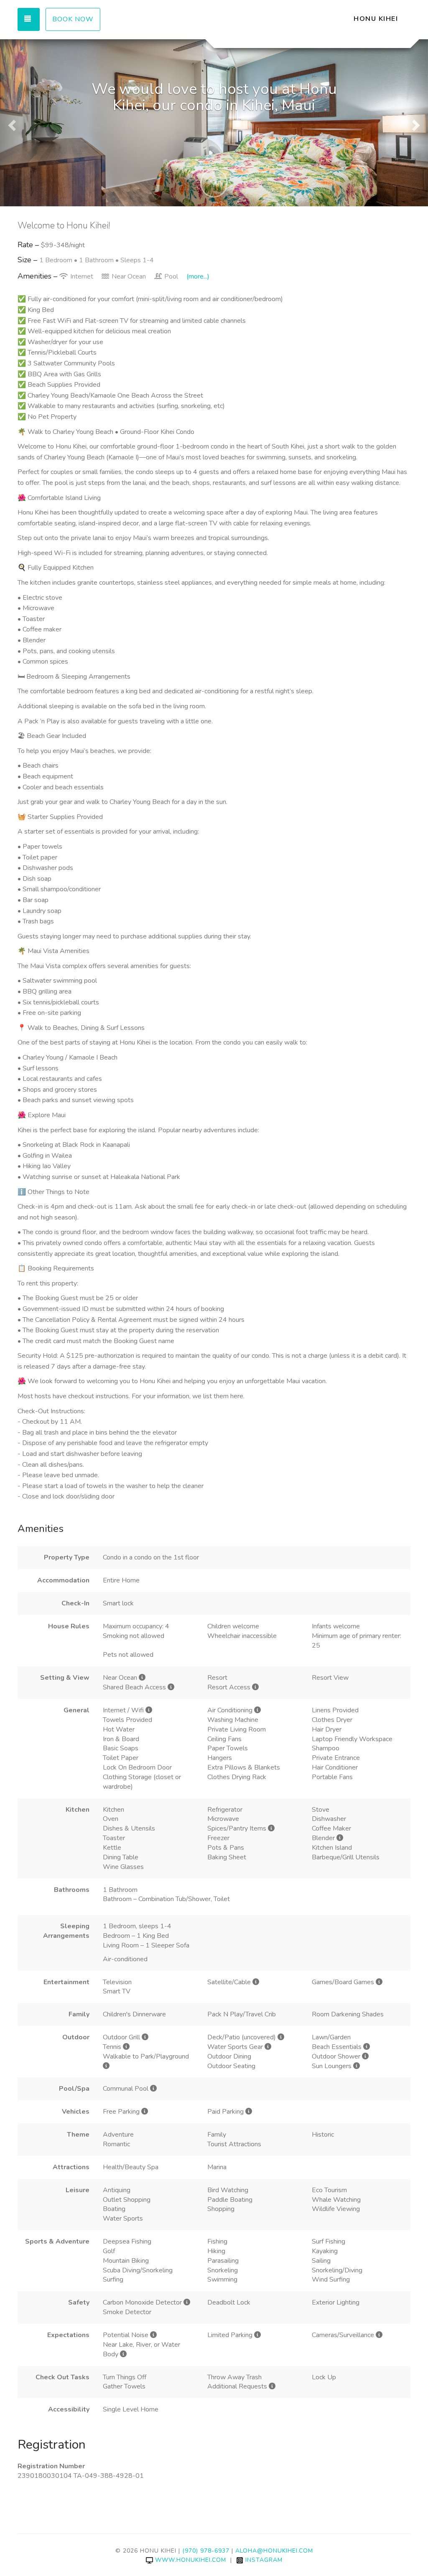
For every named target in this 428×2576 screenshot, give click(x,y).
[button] (11, 123)
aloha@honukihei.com (274, 2551)
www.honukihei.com (191, 2560)
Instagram (264, 2560)
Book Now (73, 19)
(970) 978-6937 (206, 2551)
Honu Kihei (376, 19)
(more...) (198, 276)
